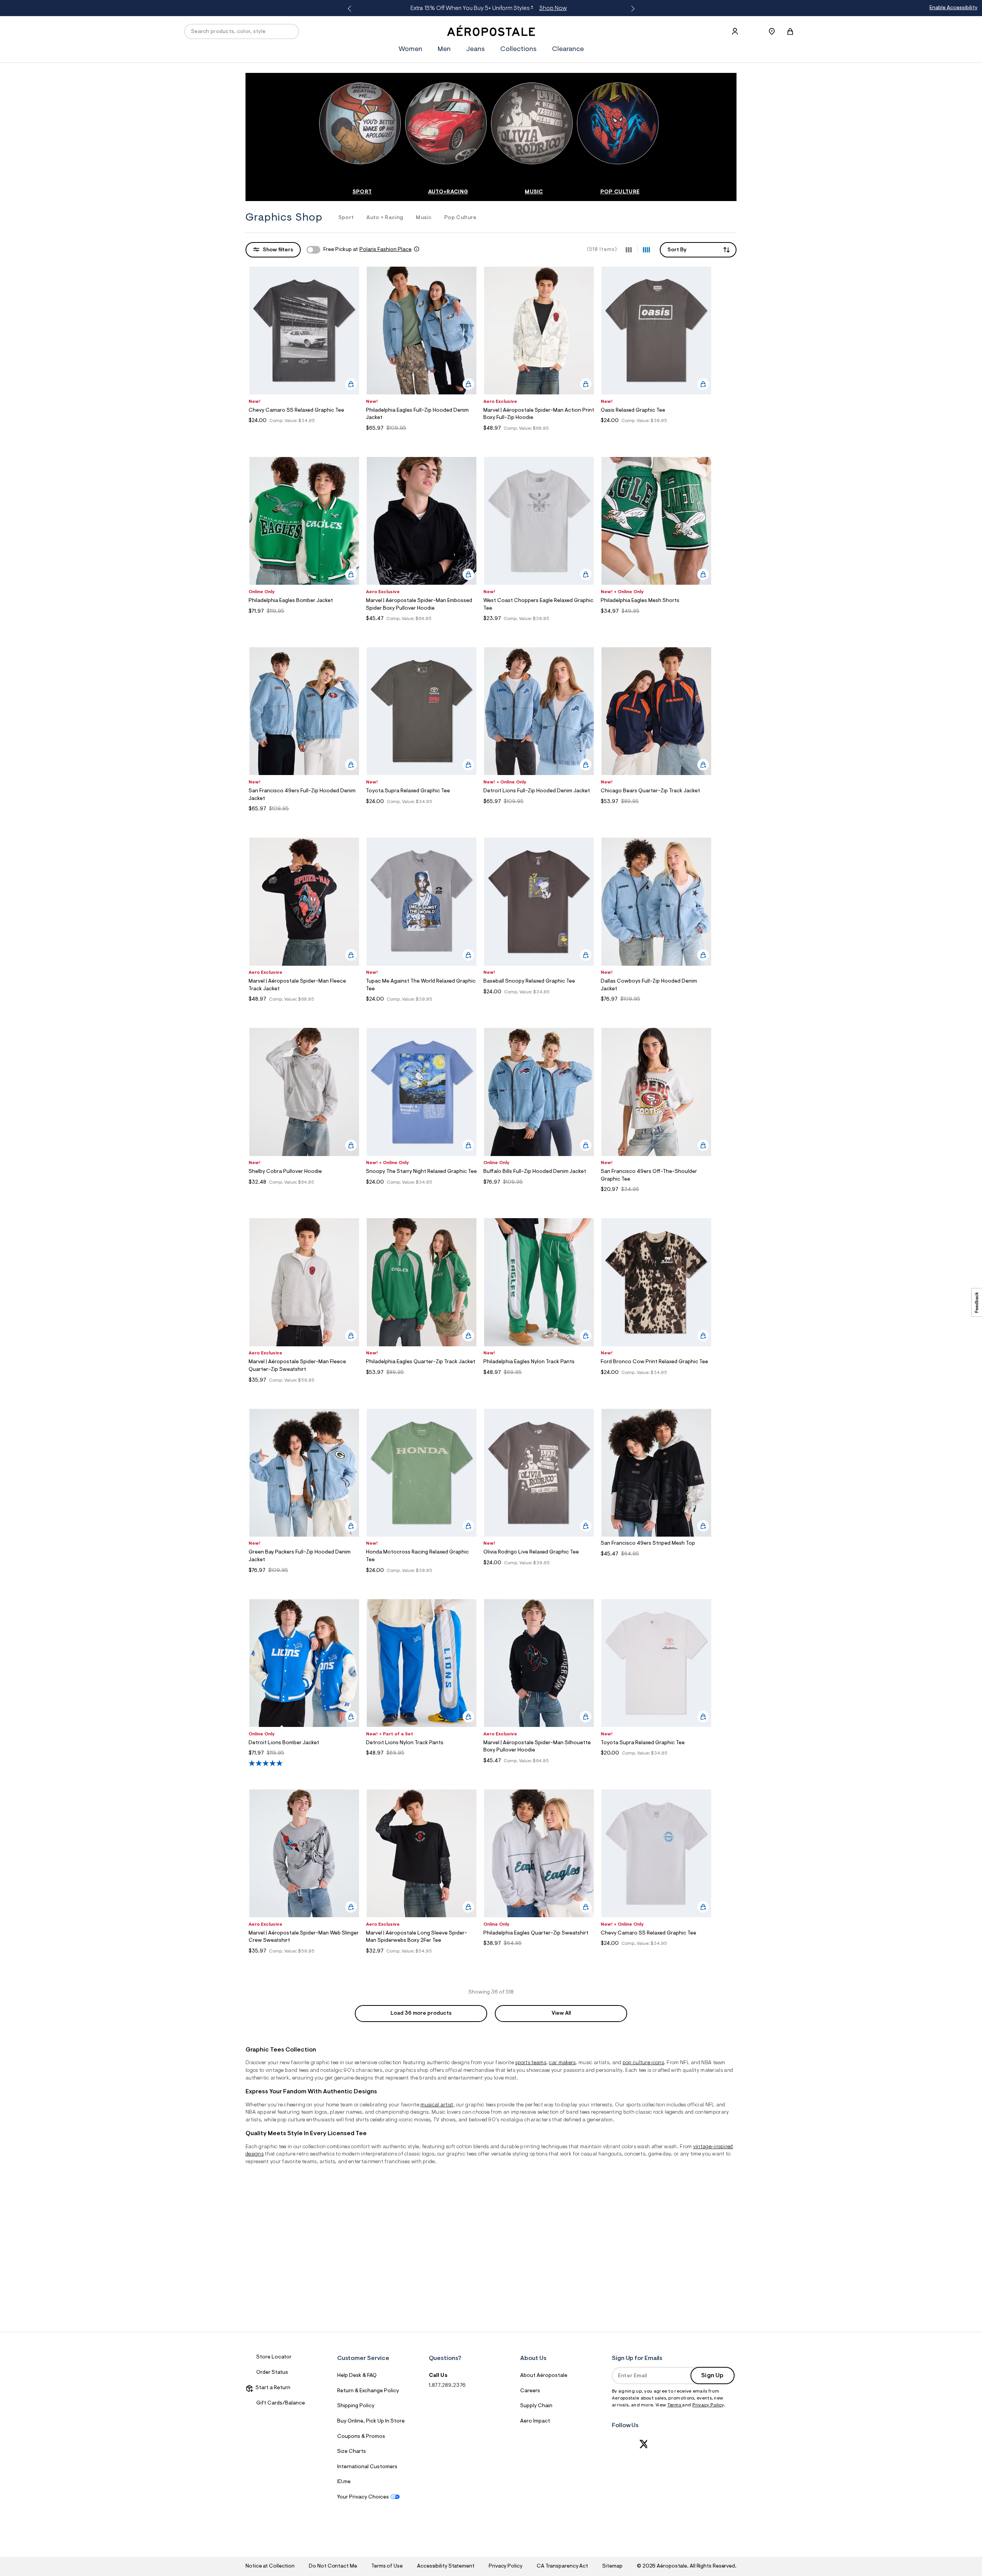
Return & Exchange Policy (368, 2391)
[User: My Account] (735, 31)
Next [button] (631, 9)
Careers (530, 2391)
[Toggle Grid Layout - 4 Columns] (646, 249)
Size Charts (352, 2452)
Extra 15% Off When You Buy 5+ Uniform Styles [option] (489, 8)
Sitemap (612, 2566)
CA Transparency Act (562, 2566)
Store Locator (274, 2357)
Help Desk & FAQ (357, 2376)
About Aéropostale (544, 2376)
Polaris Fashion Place (386, 250)
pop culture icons (643, 2063)
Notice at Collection (270, 2566)
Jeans (475, 49)
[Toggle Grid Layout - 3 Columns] (629, 249)
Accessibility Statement (446, 2566)
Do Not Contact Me (333, 2566)
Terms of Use (387, 2566)
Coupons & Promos (361, 2437)
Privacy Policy (708, 2405)
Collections (518, 49)
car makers (562, 2063)
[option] (362, 139)
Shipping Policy (356, 2406)
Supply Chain (536, 2406)
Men (444, 49)
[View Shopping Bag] (790, 31)
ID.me (344, 2482)
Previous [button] (351, 9)
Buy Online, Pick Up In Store (371, 2421)
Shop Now (553, 8)
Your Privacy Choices (363, 2497)
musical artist (437, 2105)
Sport (346, 218)
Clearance (568, 49)
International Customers (367, 2467)
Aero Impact (535, 2421)
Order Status (272, 2373)
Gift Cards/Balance (281, 2403)
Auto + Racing (385, 218)
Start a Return (272, 2388)
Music (424, 218)
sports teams (531, 2063)
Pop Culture (461, 218)
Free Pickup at (367, 250)
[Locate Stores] (772, 31)
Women (410, 49)
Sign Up (712, 2376)
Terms (675, 2405)
